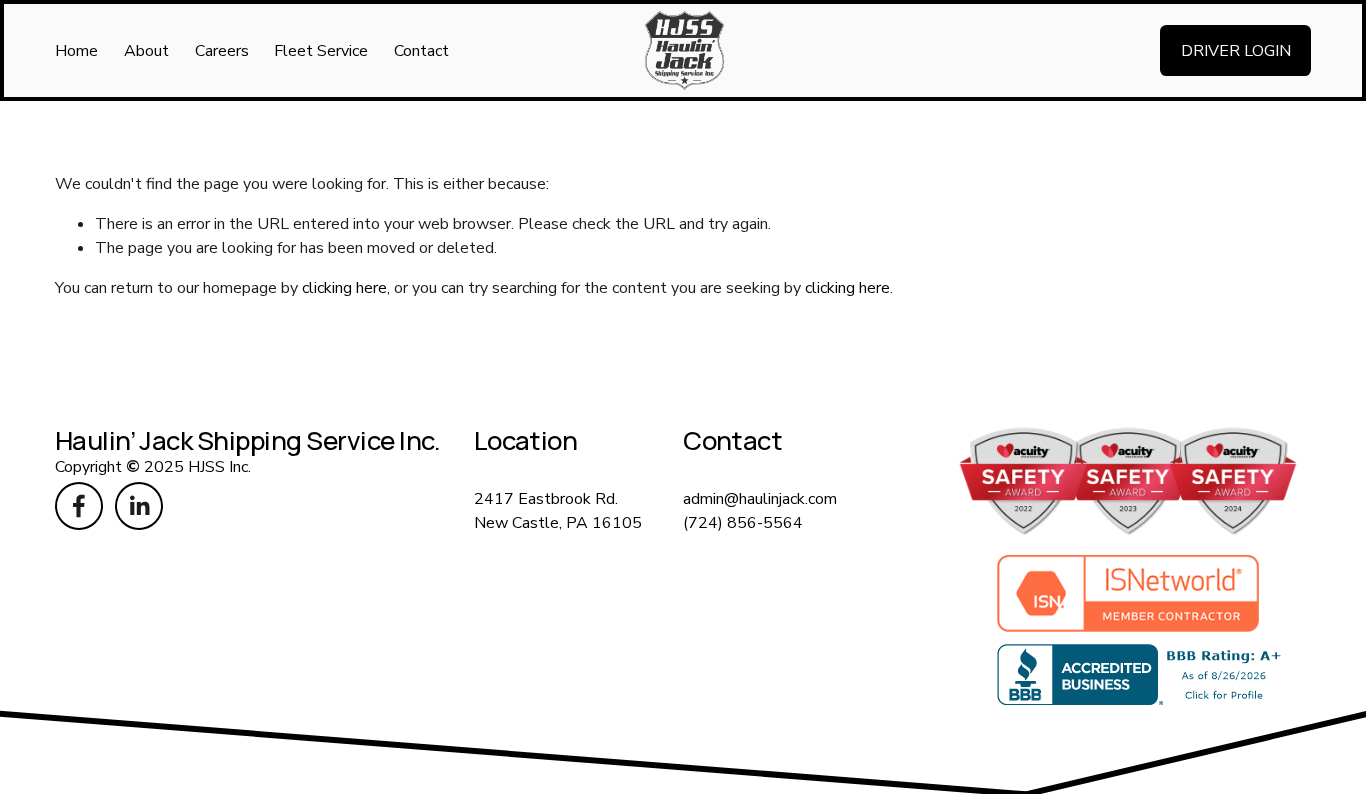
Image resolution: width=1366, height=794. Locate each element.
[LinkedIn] (139, 506)
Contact (421, 51)
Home (76, 51)
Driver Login (1236, 51)
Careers (222, 51)
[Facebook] (79, 506)
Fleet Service (321, 51)
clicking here (344, 288)
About (146, 51)
